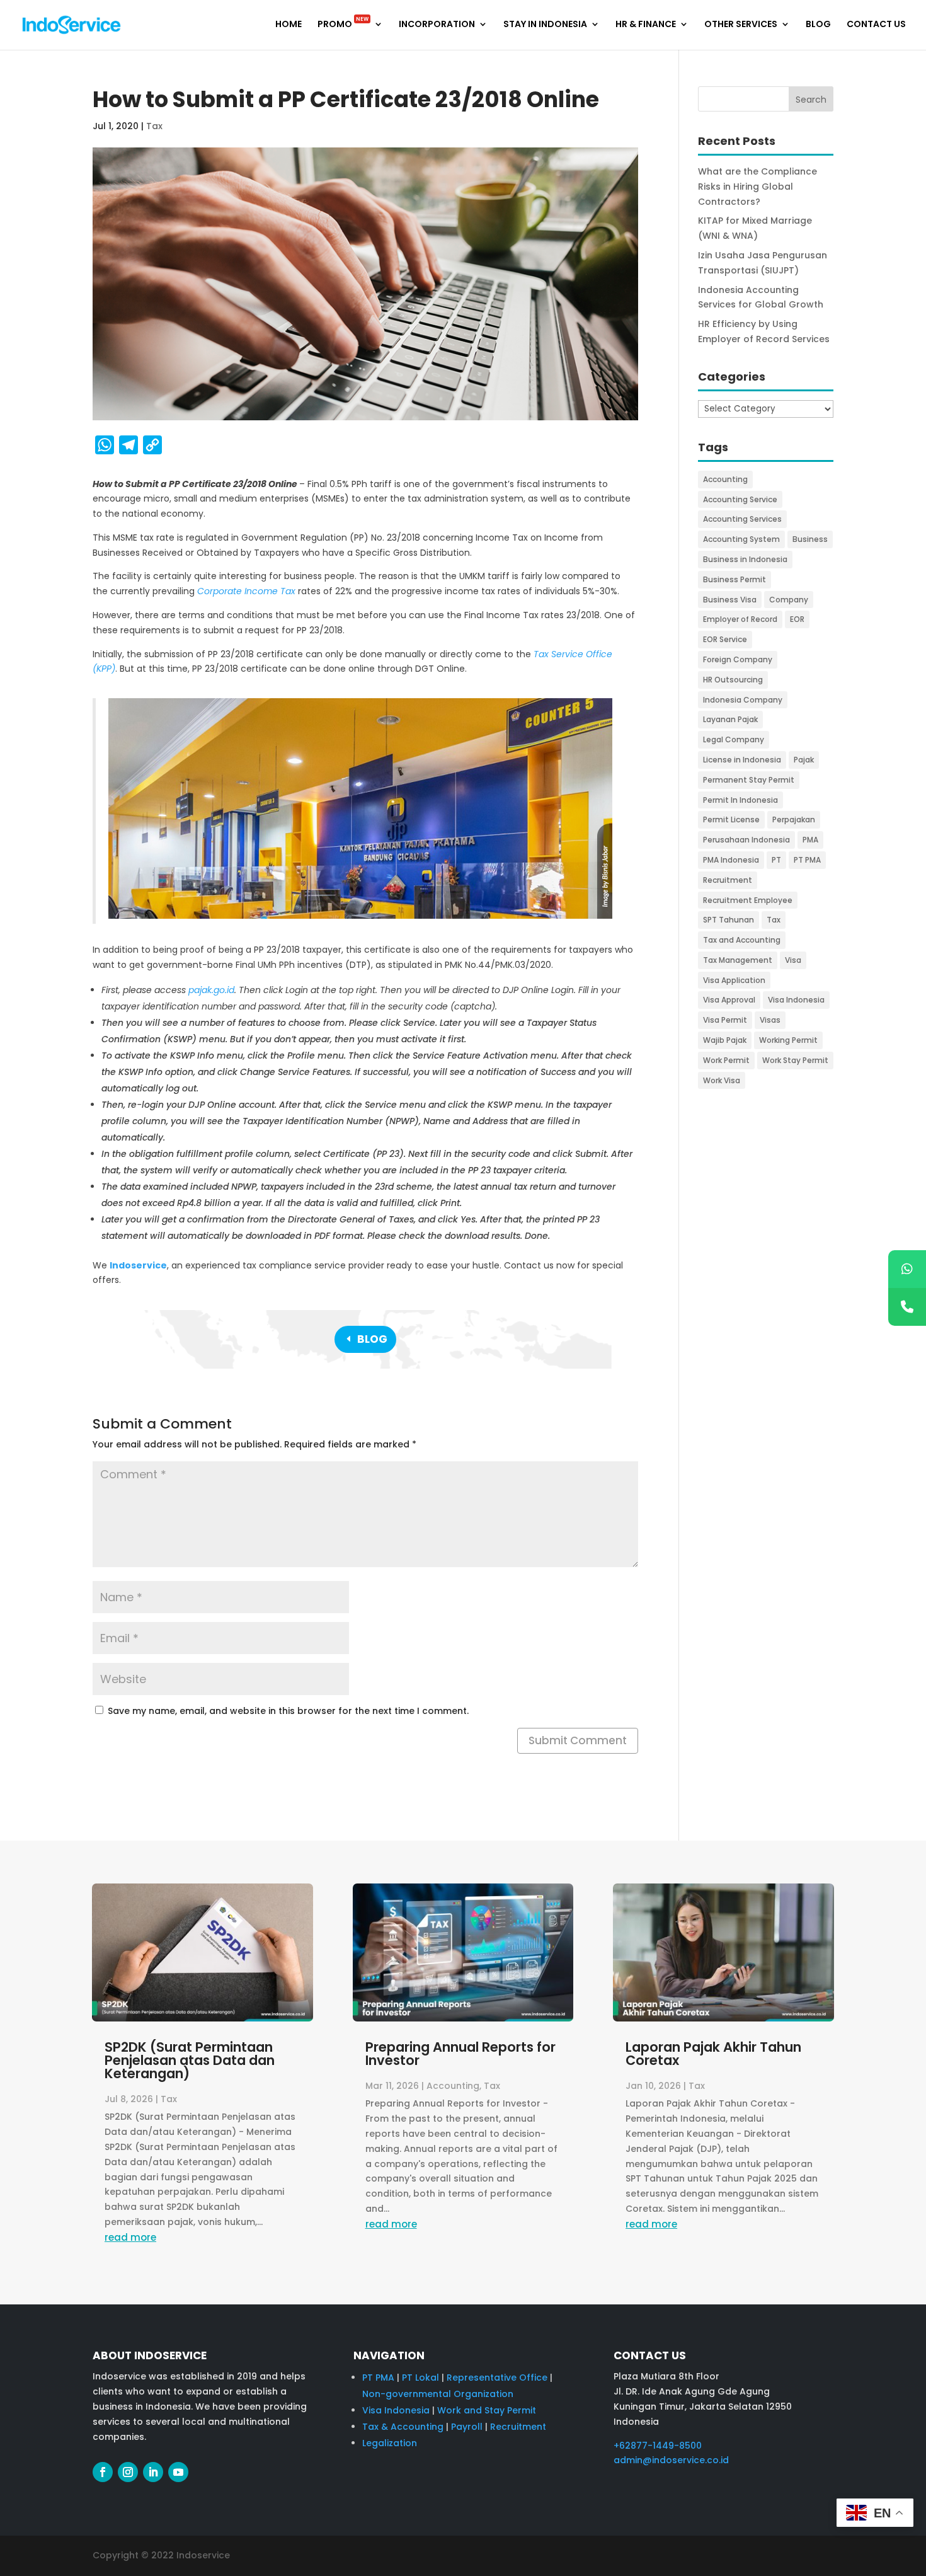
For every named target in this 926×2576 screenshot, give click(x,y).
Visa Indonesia (796, 1000)
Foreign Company (738, 659)
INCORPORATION (437, 25)
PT (776, 860)
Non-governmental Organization (438, 2394)
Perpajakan (794, 819)
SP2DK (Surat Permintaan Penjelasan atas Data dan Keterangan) (190, 2060)
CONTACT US (876, 25)
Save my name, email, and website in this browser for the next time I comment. (288, 1711)
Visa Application (734, 980)
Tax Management (738, 960)
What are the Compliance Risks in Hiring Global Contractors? (757, 187)
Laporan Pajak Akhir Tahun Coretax (713, 2054)
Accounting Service (740, 499)
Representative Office (497, 2378)
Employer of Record (740, 619)
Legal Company (734, 739)
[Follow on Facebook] (103, 2472)
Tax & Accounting (403, 2427)
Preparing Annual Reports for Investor (460, 2054)
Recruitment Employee (748, 900)
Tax (154, 126)
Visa (793, 960)
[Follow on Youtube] (178, 2472)
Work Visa (722, 1080)
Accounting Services (742, 519)
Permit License (731, 819)
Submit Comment (578, 1740)
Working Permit (788, 1040)
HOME (289, 25)
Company (789, 600)
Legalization (390, 2443)
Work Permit (726, 1060)
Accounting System (741, 539)
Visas (770, 1020)
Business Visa (730, 600)
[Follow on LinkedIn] (153, 2472)
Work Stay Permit (795, 1060)
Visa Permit (725, 1020)
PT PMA (807, 860)
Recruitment (728, 880)
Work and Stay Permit (487, 2410)
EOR (797, 619)
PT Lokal (420, 2378)
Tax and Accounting (742, 940)
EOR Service (725, 639)
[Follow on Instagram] (128, 2472)
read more (130, 2237)
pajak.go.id (211, 990)
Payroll (467, 2427)
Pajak (804, 760)
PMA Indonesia (731, 860)
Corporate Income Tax (246, 591)
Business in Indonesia (745, 559)
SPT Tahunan (729, 920)
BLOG (818, 25)
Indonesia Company (743, 700)
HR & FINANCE (646, 25)
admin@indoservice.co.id (671, 2460)
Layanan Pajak (730, 719)
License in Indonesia (742, 760)
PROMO (343, 25)
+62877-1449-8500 (658, 2446)
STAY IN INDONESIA (545, 25)
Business (810, 539)
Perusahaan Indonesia (746, 840)
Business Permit (735, 579)
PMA (810, 840)
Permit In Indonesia (740, 800)
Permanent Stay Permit (749, 780)
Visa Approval (729, 1000)
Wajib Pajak (725, 1040)
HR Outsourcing (733, 680)
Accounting (725, 479)
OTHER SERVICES (741, 25)
